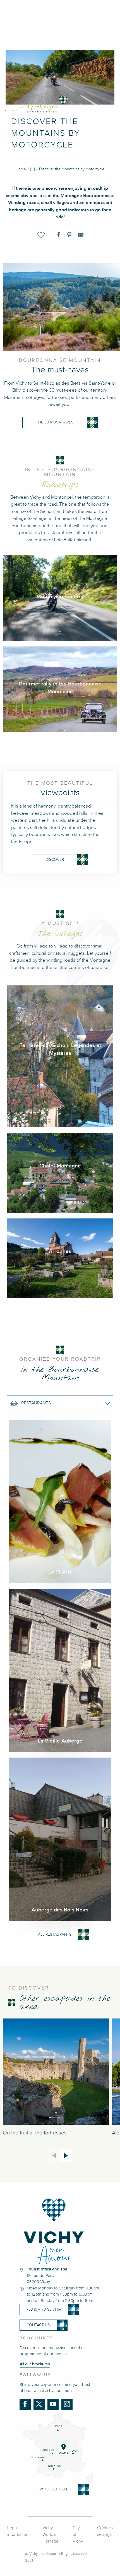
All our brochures (35, 2364)
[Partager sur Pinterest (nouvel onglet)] (69, 236)
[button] (41, 235)
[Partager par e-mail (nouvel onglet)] (81, 236)
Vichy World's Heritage (51, 2535)
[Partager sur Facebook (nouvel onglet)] (58, 236)
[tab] (54, 1403)
